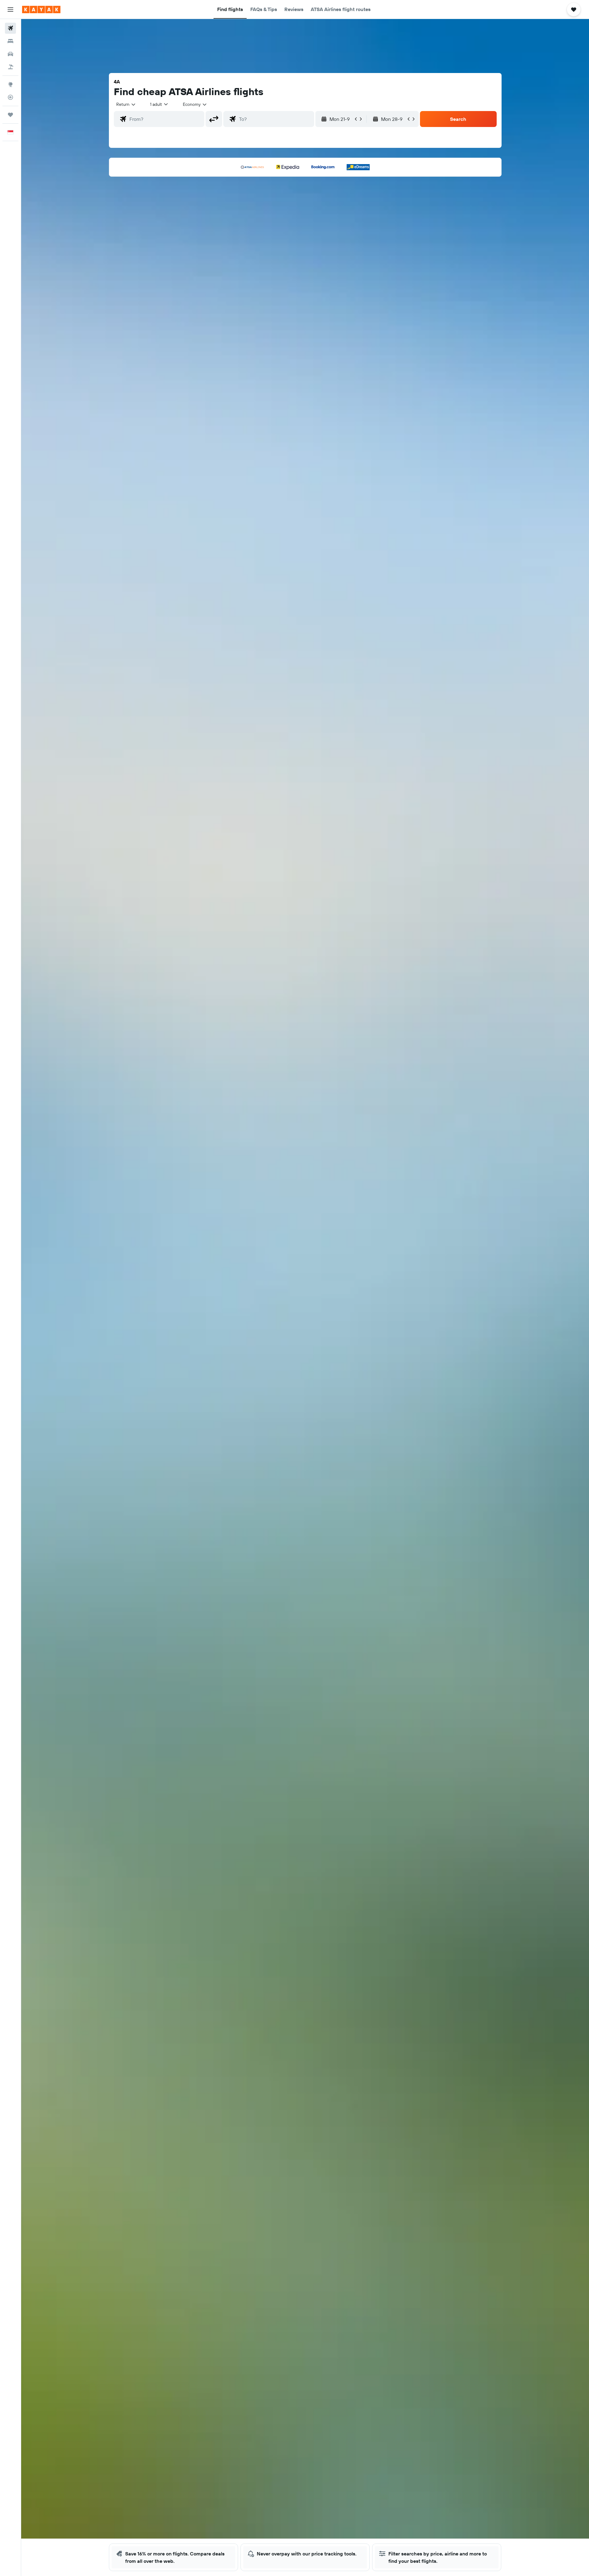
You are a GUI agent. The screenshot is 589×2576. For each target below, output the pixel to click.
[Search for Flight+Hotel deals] (10, 67)
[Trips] (10, 115)
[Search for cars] (10, 54)
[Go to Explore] (10, 84)
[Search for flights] (10, 28)
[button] (10, 10)
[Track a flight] (10, 97)
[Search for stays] (10, 41)
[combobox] (126, 104)
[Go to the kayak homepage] (41, 10)
